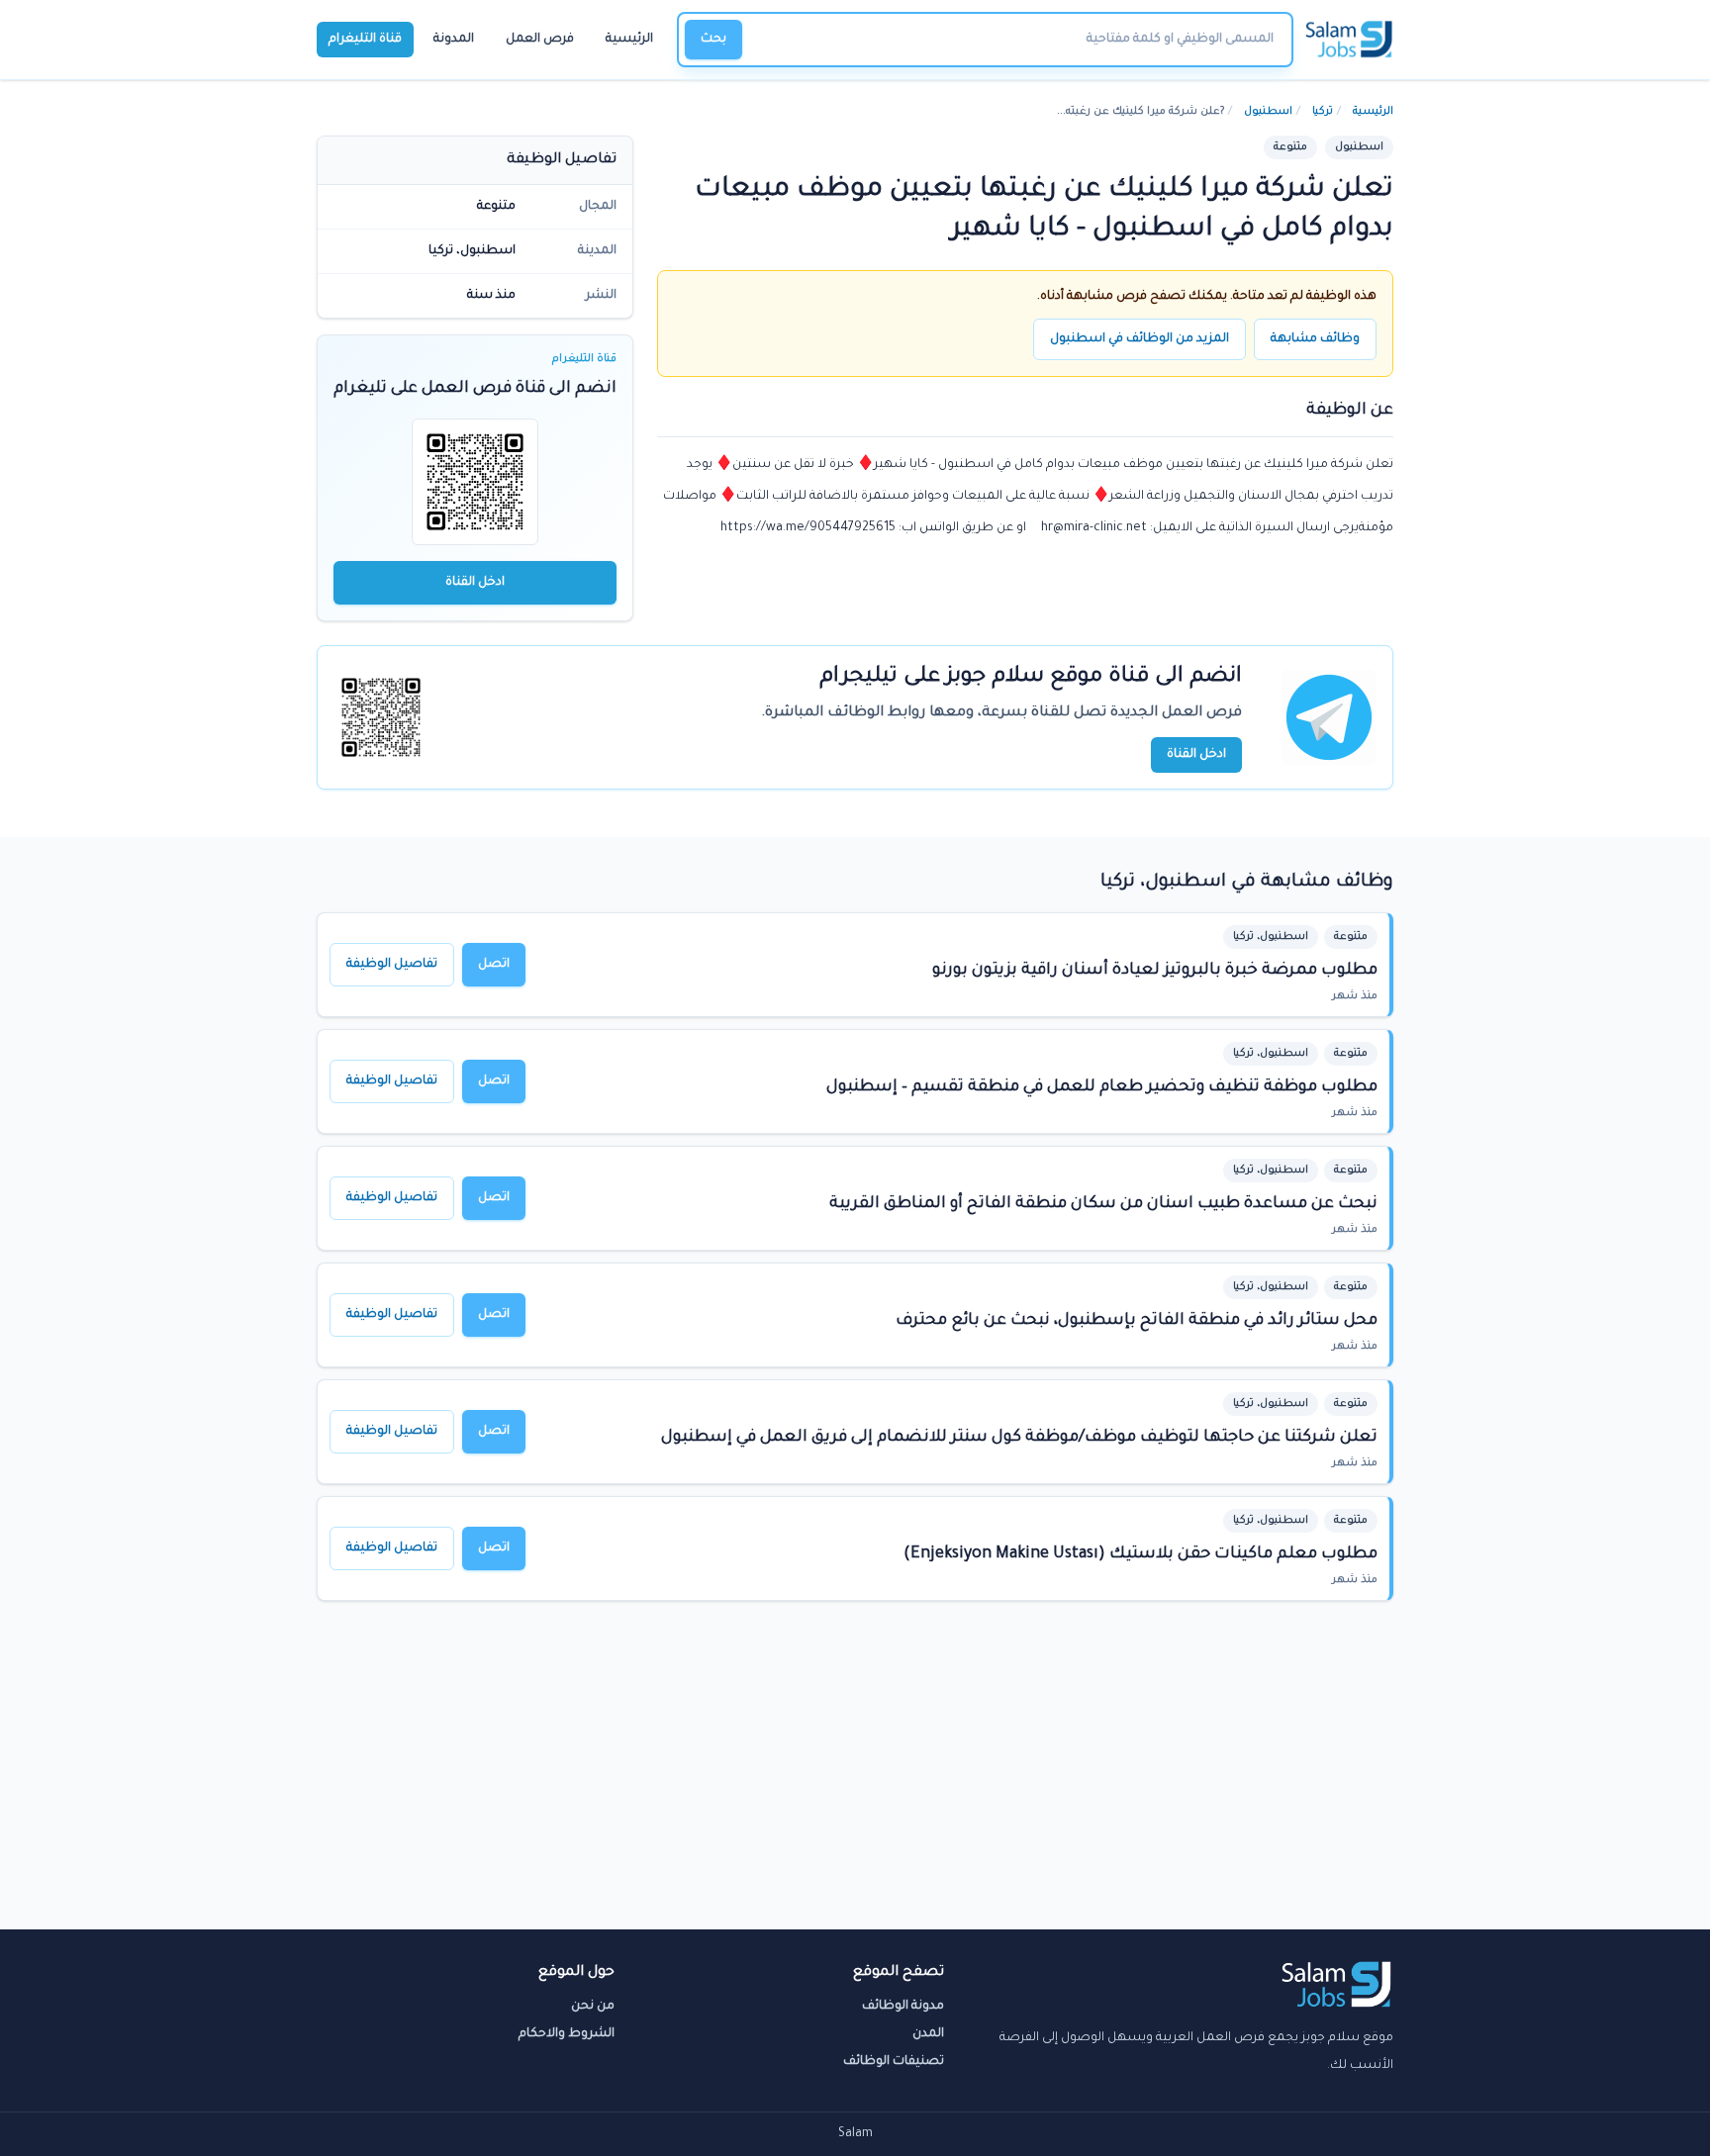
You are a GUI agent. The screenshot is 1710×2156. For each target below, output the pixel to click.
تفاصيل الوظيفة (392, 965)
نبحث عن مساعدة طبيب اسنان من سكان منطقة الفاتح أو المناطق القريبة (1103, 1204)
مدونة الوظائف (903, 2007)
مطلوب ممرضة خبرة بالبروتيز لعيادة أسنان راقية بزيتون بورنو (1155, 971)
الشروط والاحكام (567, 2034)
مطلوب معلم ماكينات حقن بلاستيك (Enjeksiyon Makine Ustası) (1140, 1554)
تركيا (1323, 112)
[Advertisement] (855, 1781)
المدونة (454, 40)
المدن (928, 2034)
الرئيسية (629, 40)
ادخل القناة (475, 583)
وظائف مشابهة (1315, 339)
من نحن (593, 2007)
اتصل (494, 965)
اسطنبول (1268, 112)
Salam (855, 2134)
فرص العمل (540, 40)
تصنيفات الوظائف (894, 2062)
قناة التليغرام (365, 40)
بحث (713, 40)
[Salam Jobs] (1349, 40)
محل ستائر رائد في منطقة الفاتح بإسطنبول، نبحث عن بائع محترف (1137, 1321)
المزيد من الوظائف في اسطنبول (1140, 339)
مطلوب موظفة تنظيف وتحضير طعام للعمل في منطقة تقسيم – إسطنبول (1102, 1087)
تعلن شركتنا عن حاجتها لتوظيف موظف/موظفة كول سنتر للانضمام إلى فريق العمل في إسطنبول (1019, 1438)
